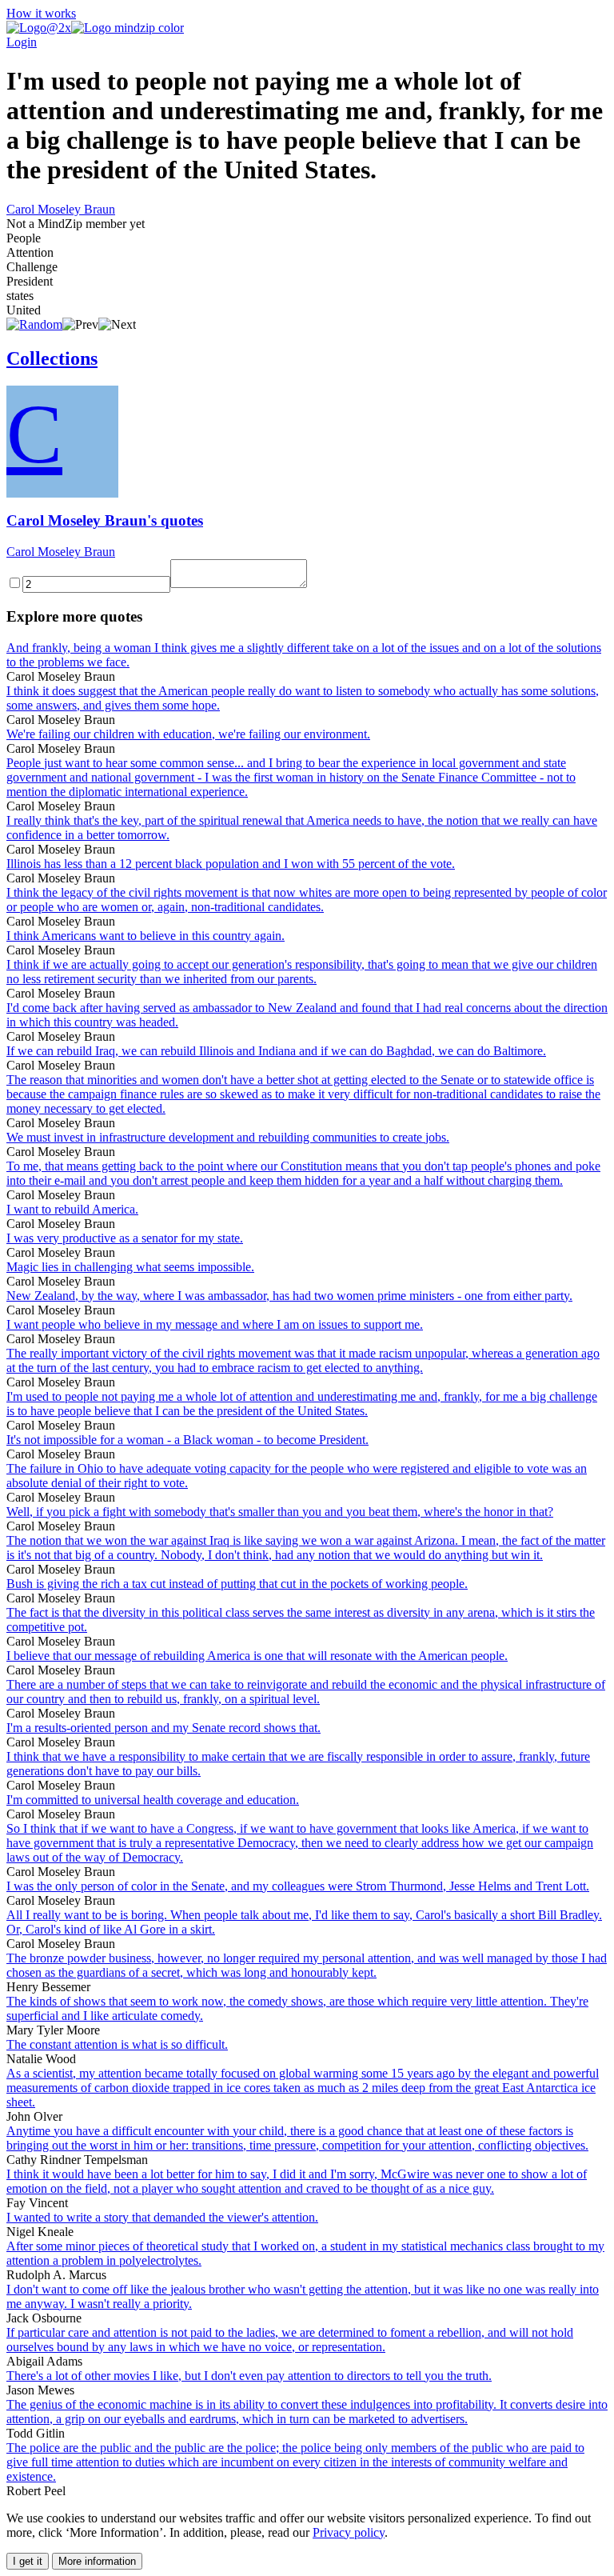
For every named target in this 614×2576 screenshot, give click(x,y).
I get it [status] (28, 2561)
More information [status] (97, 2561)
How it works (41, 13)
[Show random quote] (34, 324)
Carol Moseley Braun (61, 209)
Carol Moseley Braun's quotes (105, 520)
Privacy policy (349, 2532)
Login (22, 42)
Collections (52, 358)
